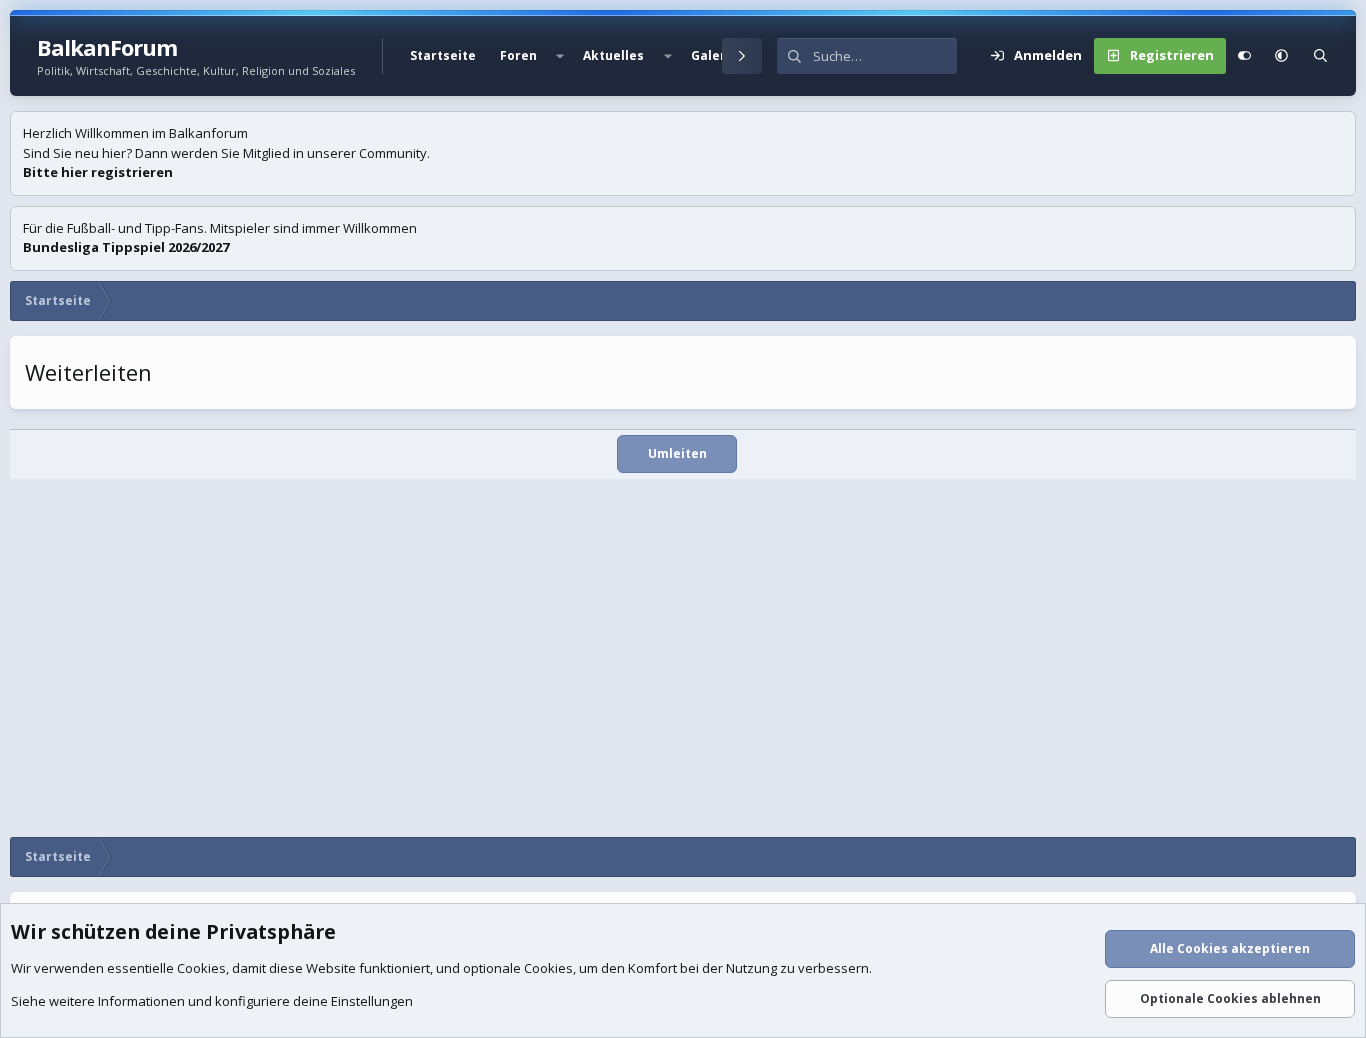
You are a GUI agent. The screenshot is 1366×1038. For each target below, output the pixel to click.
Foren (518, 55)
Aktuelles (613, 55)
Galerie (714, 55)
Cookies (201, 968)
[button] (560, 56)
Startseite (443, 55)
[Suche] (1320, 56)
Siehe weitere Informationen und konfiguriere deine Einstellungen (212, 1001)
